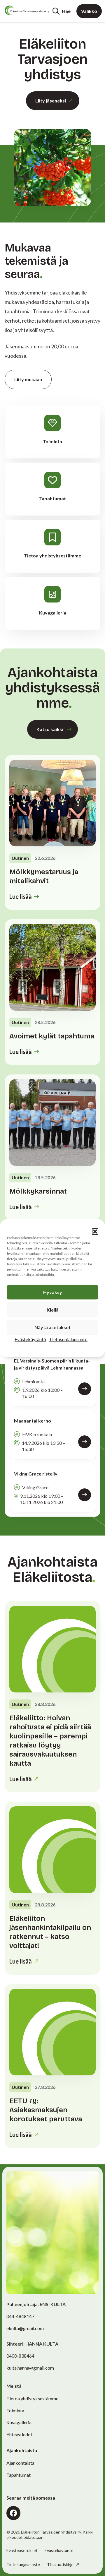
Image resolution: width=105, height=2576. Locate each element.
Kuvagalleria (19, 2422)
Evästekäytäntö (30, 1339)
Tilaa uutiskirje (61, 2564)
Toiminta (15, 2410)
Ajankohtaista (20, 2463)
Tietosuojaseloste (23, 2564)
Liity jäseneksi (51, 101)
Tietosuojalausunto (68, 1339)
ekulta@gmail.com (25, 2328)
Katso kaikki (50, 729)
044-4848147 (20, 2316)
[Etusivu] (27, 10)
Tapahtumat (19, 2475)
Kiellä (53, 1309)
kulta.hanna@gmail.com (30, 2368)
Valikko (89, 11)
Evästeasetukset (22, 2551)
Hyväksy (53, 1292)
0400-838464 (20, 2356)
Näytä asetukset (52, 1327)
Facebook (13, 2513)
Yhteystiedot (19, 2434)
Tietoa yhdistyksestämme (32, 2398)
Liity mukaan (28, 379)
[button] (95, 1231)
